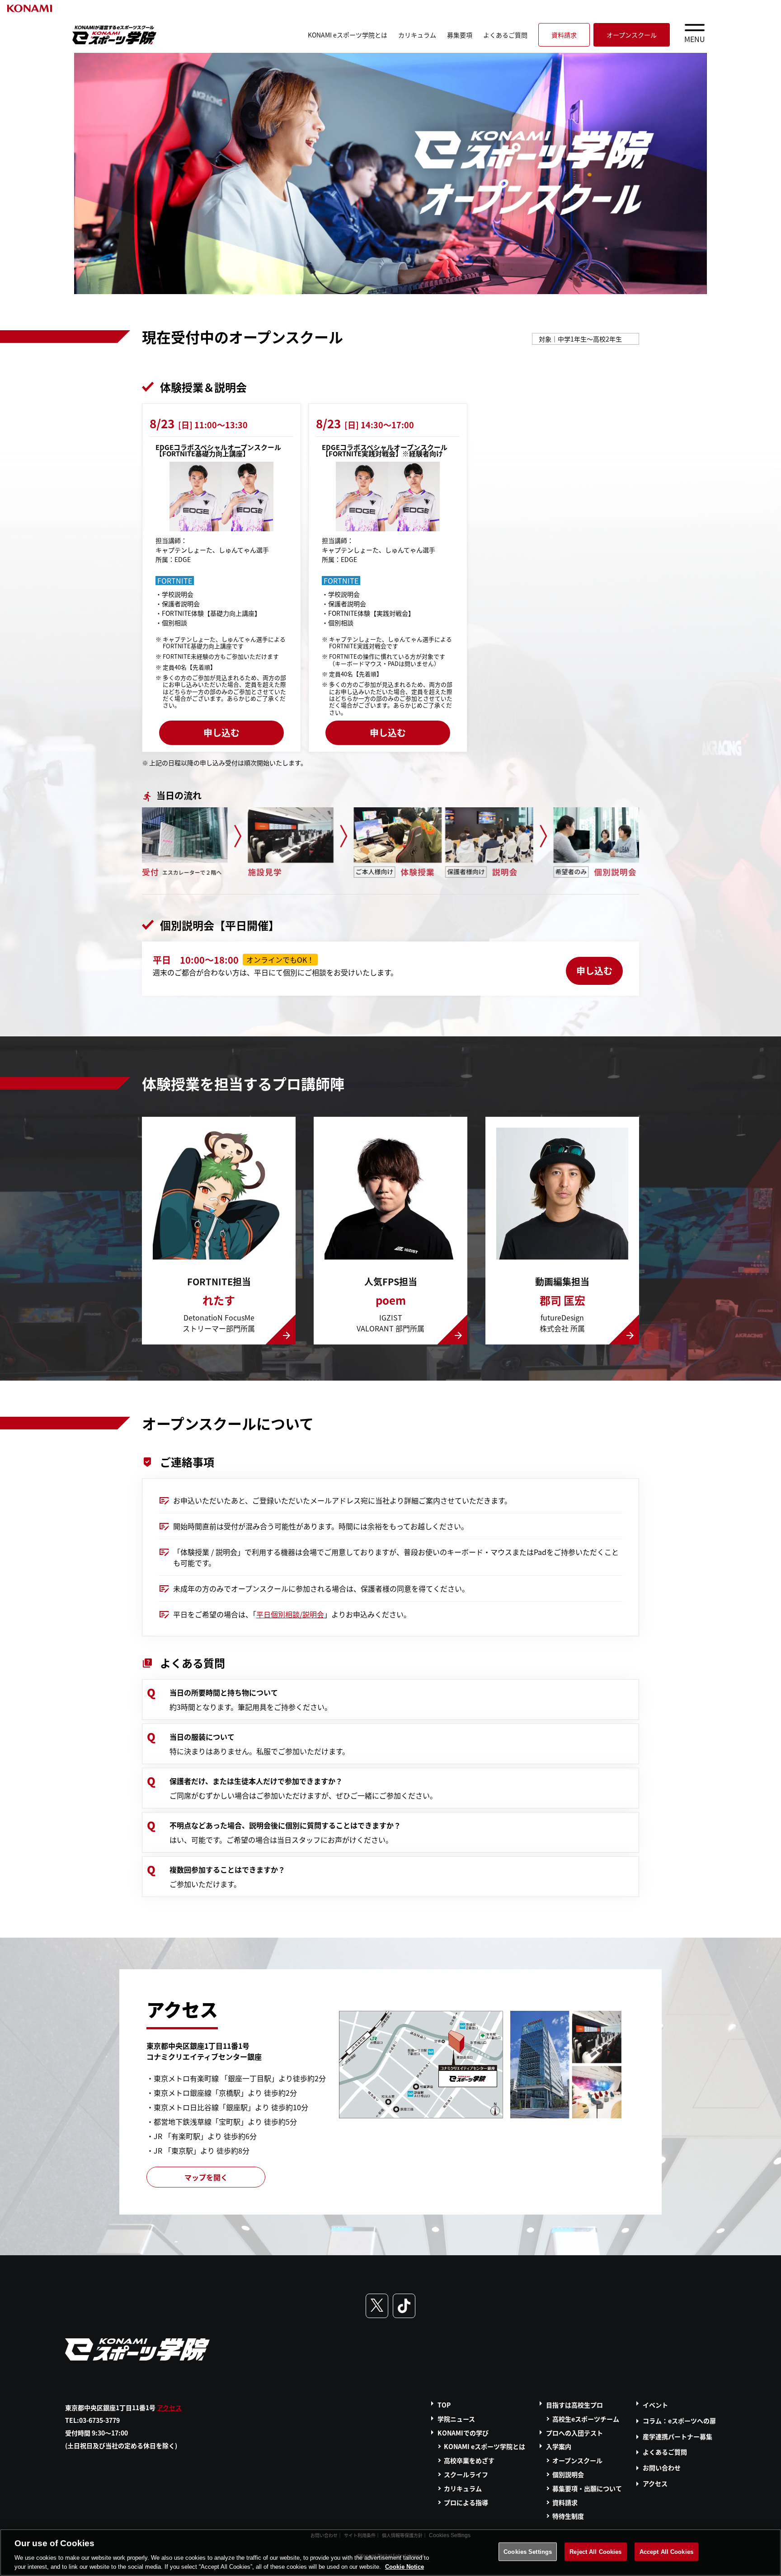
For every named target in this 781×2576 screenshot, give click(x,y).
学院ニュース (456, 2419)
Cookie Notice (405, 2567)
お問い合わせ (662, 2468)
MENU (695, 39)
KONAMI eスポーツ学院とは (348, 35)
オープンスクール (632, 35)
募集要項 (460, 35)
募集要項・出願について (587, 2488)
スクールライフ (466, 2474)
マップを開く (206, 2177)
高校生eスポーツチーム (586, 2419)
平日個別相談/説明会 (290, 1614)
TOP (444, 2405)
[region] (390, 2553)
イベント (655, 2405)
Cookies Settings (528, 2552)
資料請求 (564, 35)
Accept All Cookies (666, 2552)
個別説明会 (568, 2474)
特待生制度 (568, 2516)
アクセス (169, 2407)
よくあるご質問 (505, 35)
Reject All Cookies (595, 2552)
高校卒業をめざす (469, 2460)
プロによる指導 (466, 2502)
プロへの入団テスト (574, 2433)
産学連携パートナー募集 (677, 2436)
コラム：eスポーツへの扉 (679, 2421)
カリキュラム (417, 35)
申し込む (221, 733)
